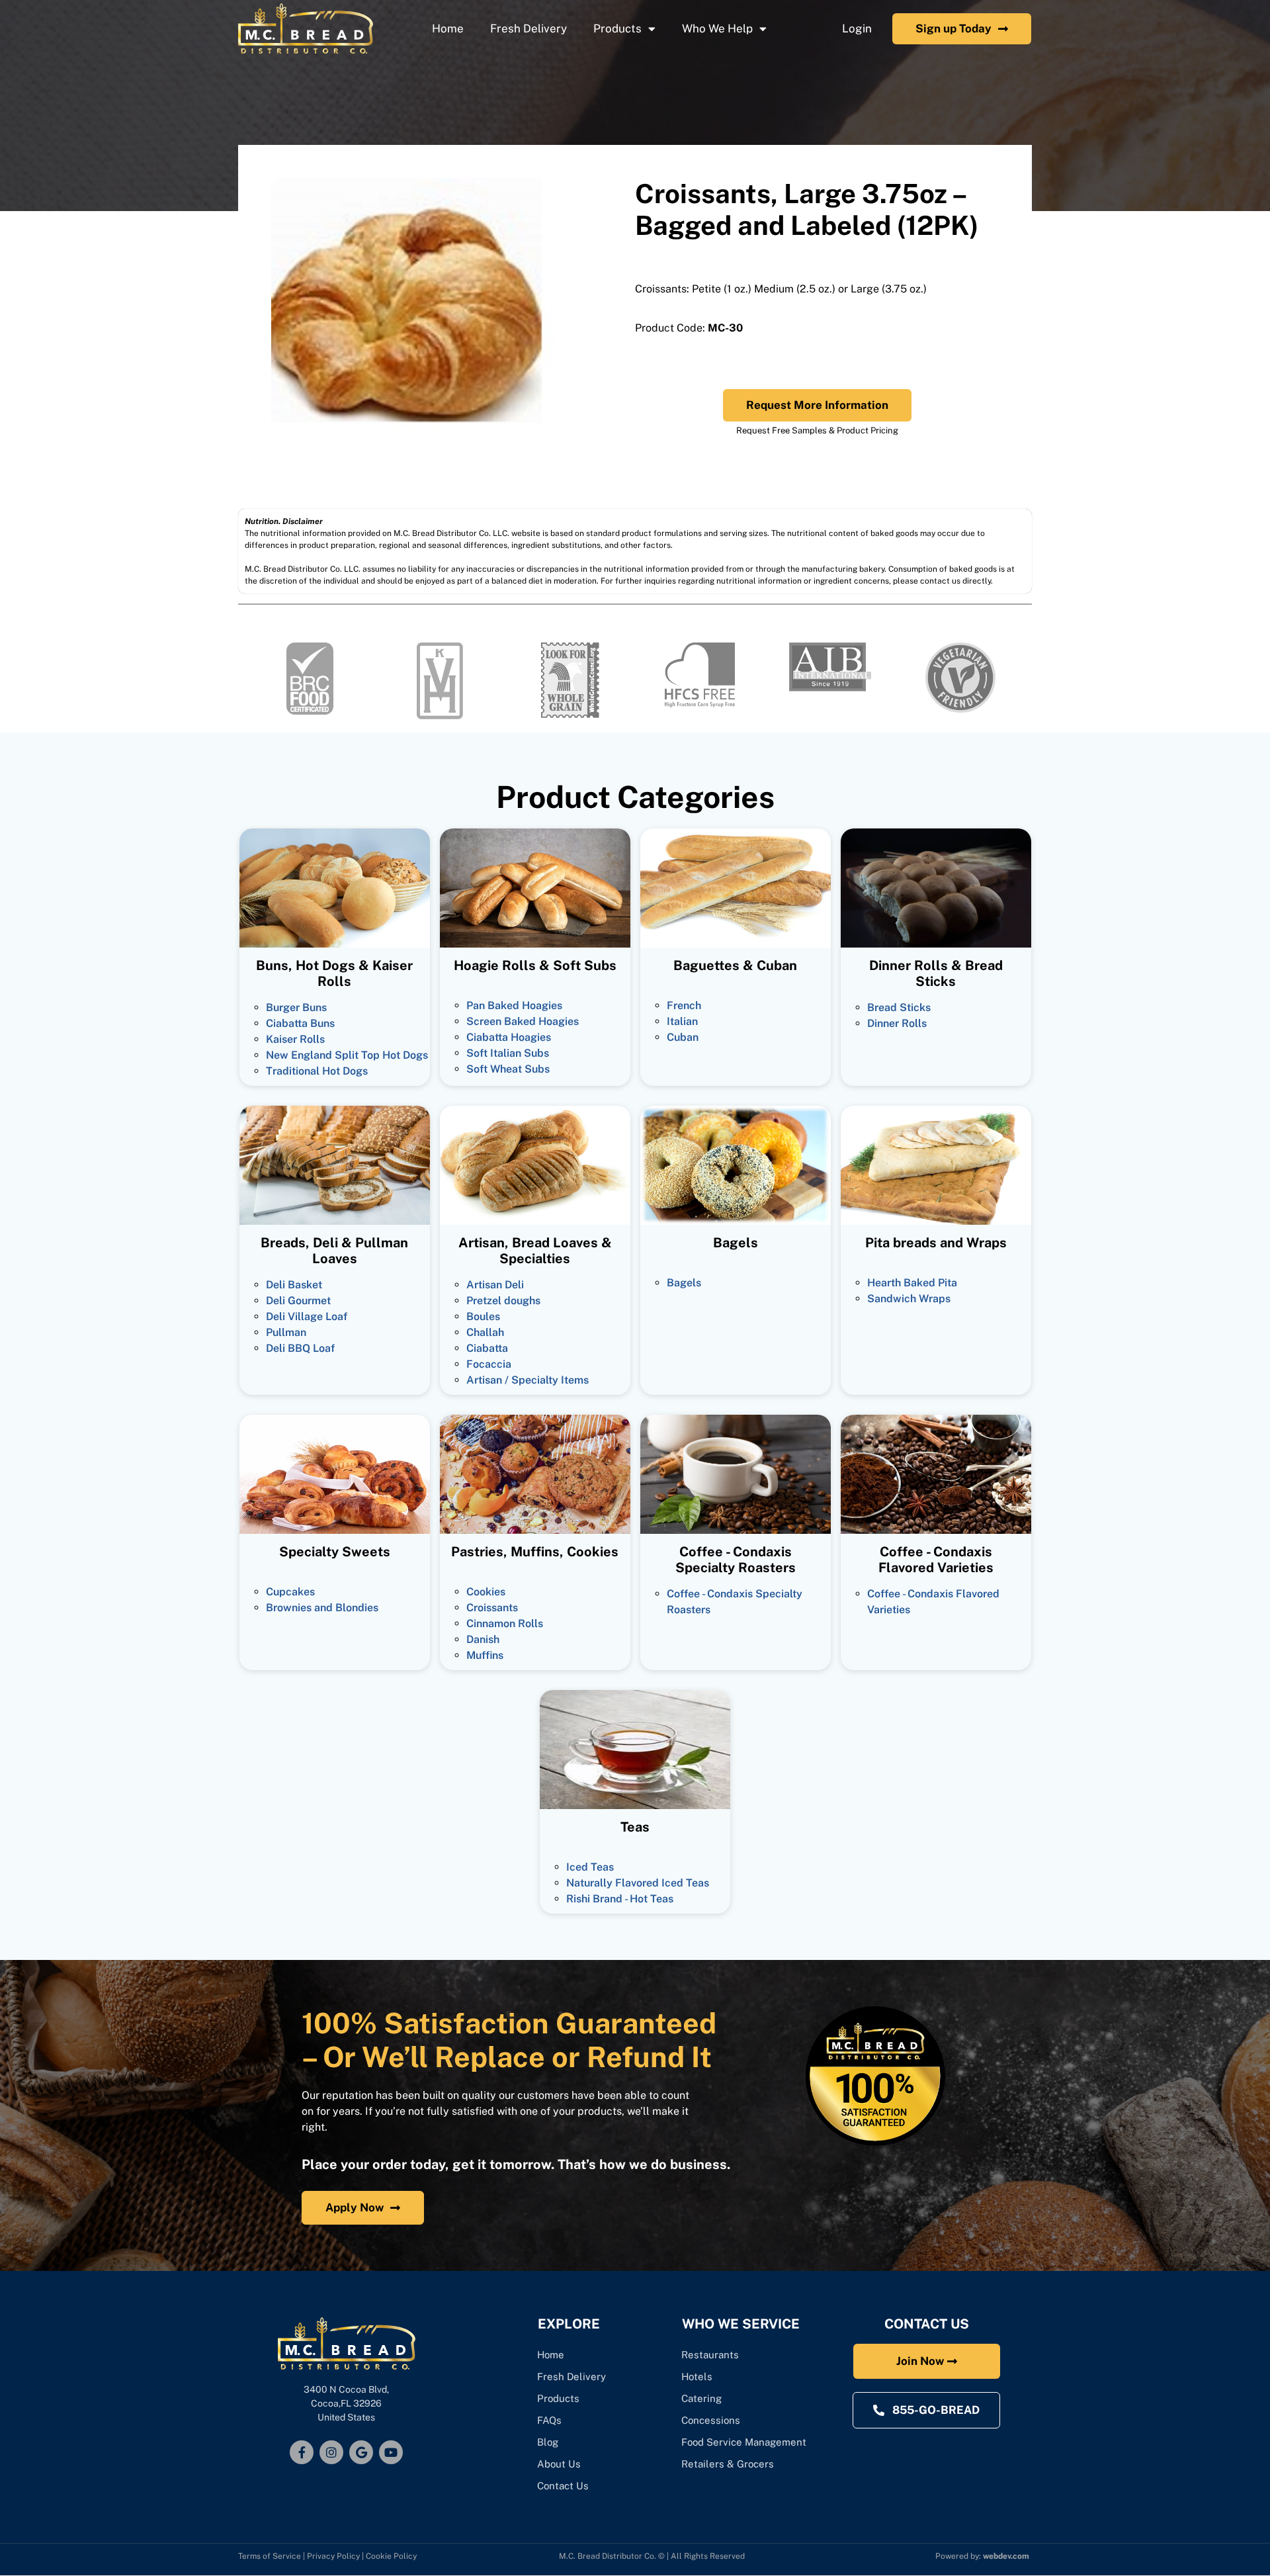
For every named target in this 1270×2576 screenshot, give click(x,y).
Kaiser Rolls (295, 1039)
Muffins (485, 1655)
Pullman (286, 1332)
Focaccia (489, 1364)
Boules (483, 1316)
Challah (485, 1332)
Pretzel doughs (503, 1301)
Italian (682, 1021)
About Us (559, 2464)
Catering (703, 2398)
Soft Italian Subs (508, 1053)
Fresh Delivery (529, 28)
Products (617, 28)
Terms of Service (270, 2556)
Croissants (492, 1608)
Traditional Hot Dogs (317, 1071)
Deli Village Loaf (307, 1316)
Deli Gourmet (298, 1301)
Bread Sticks (899, 1007)
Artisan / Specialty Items (528, 1380)
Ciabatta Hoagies (509, 1037)
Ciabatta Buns (300, 1023)
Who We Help (717, 28)
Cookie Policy (391, 2556)
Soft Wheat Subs (508, 1069)
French (684, 1005)
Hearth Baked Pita (912, 1283)
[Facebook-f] (302, 2452)
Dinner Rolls (897, 1023)
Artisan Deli (495, 1285)
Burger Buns (296, 1007)
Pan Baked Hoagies (514, 1005)
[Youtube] (391, 2452)
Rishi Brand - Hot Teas (620, 1899)
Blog (548, 2442)
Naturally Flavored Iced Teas (638, 1883)
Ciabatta (487, 1348)
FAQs (549, 2420)
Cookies (486, 1592)
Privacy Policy (333, 2556)
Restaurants (710, 2355)
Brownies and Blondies (322, 1608)
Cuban (683, 1037)
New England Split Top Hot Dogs (347, 1055)
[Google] (361, 2452)
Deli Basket (294, 1285)
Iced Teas (590, 1867)
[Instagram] (331, 2452)
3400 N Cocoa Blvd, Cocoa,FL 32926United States (346, 2403)
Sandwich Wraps (909, 1299)
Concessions (711, 2420)
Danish (483, 1639)
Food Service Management (744, 2442)
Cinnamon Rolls (505, 1623)
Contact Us (563, 2486)
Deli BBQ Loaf (300, 1348)
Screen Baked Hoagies (523, 1021)
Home (448, 28)
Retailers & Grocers (728, 2464)
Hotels (697, 2376)
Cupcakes (290, 1592)
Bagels (684, 1283)
